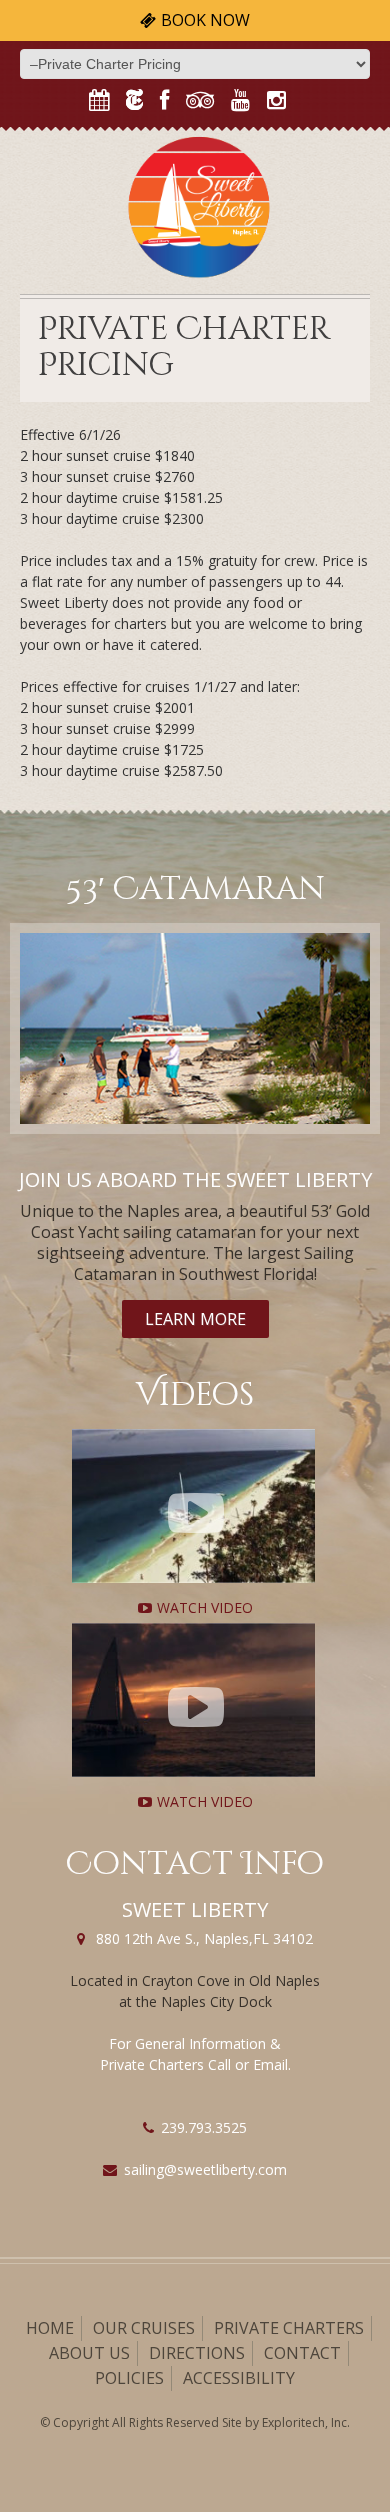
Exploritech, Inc (304, 2422)
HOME (50, 2328)
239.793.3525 (204, 2127)
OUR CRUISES (144, 2328)
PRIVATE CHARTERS (289, 2328)
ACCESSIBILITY (239, 2378)
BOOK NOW (205, 20)
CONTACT (302, 2353)
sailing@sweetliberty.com (205, 2169)
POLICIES (129, 2378)
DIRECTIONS (197, 2353)
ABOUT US (89, 2353)
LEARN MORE (195, 1319)
